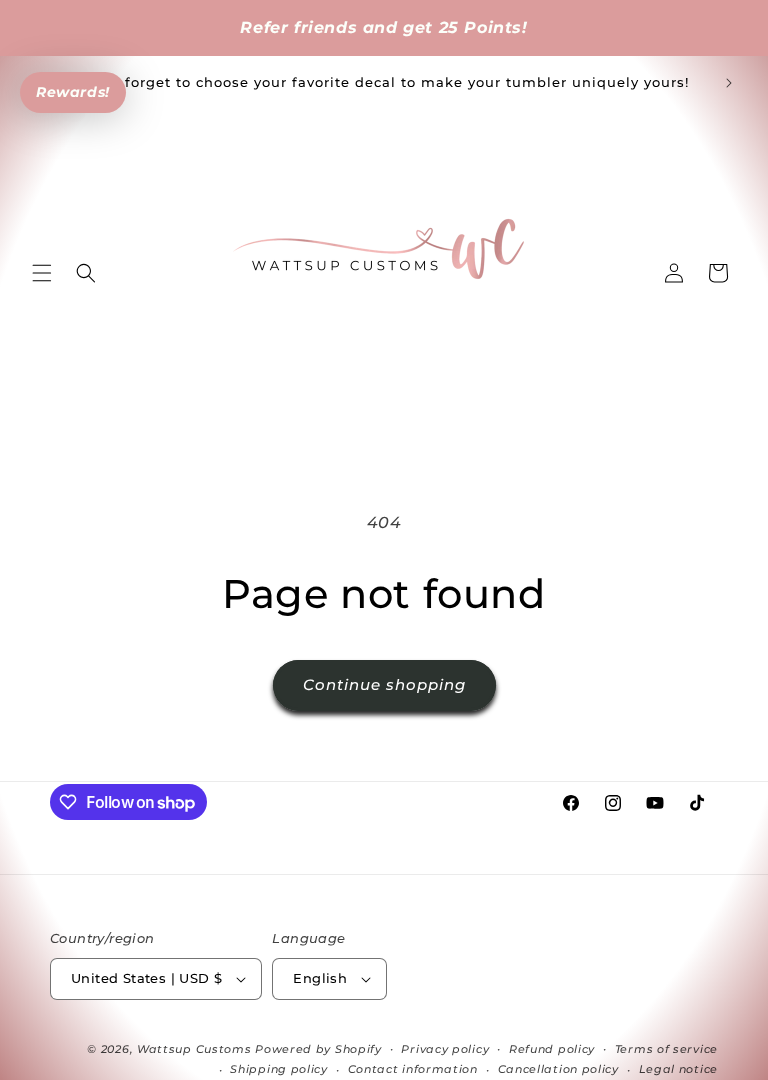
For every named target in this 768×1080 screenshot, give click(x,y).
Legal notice (678, 1069)
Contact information (413, 1069)
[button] (42, 273)
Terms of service (666, 1049)
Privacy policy (445, 1049)
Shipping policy (279, 1069)
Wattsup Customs (194, 1049)
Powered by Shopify (318, 1049)
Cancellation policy (558, 1069)
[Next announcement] (729, 83)
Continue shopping (384, 684)
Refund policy (552, 1049)
